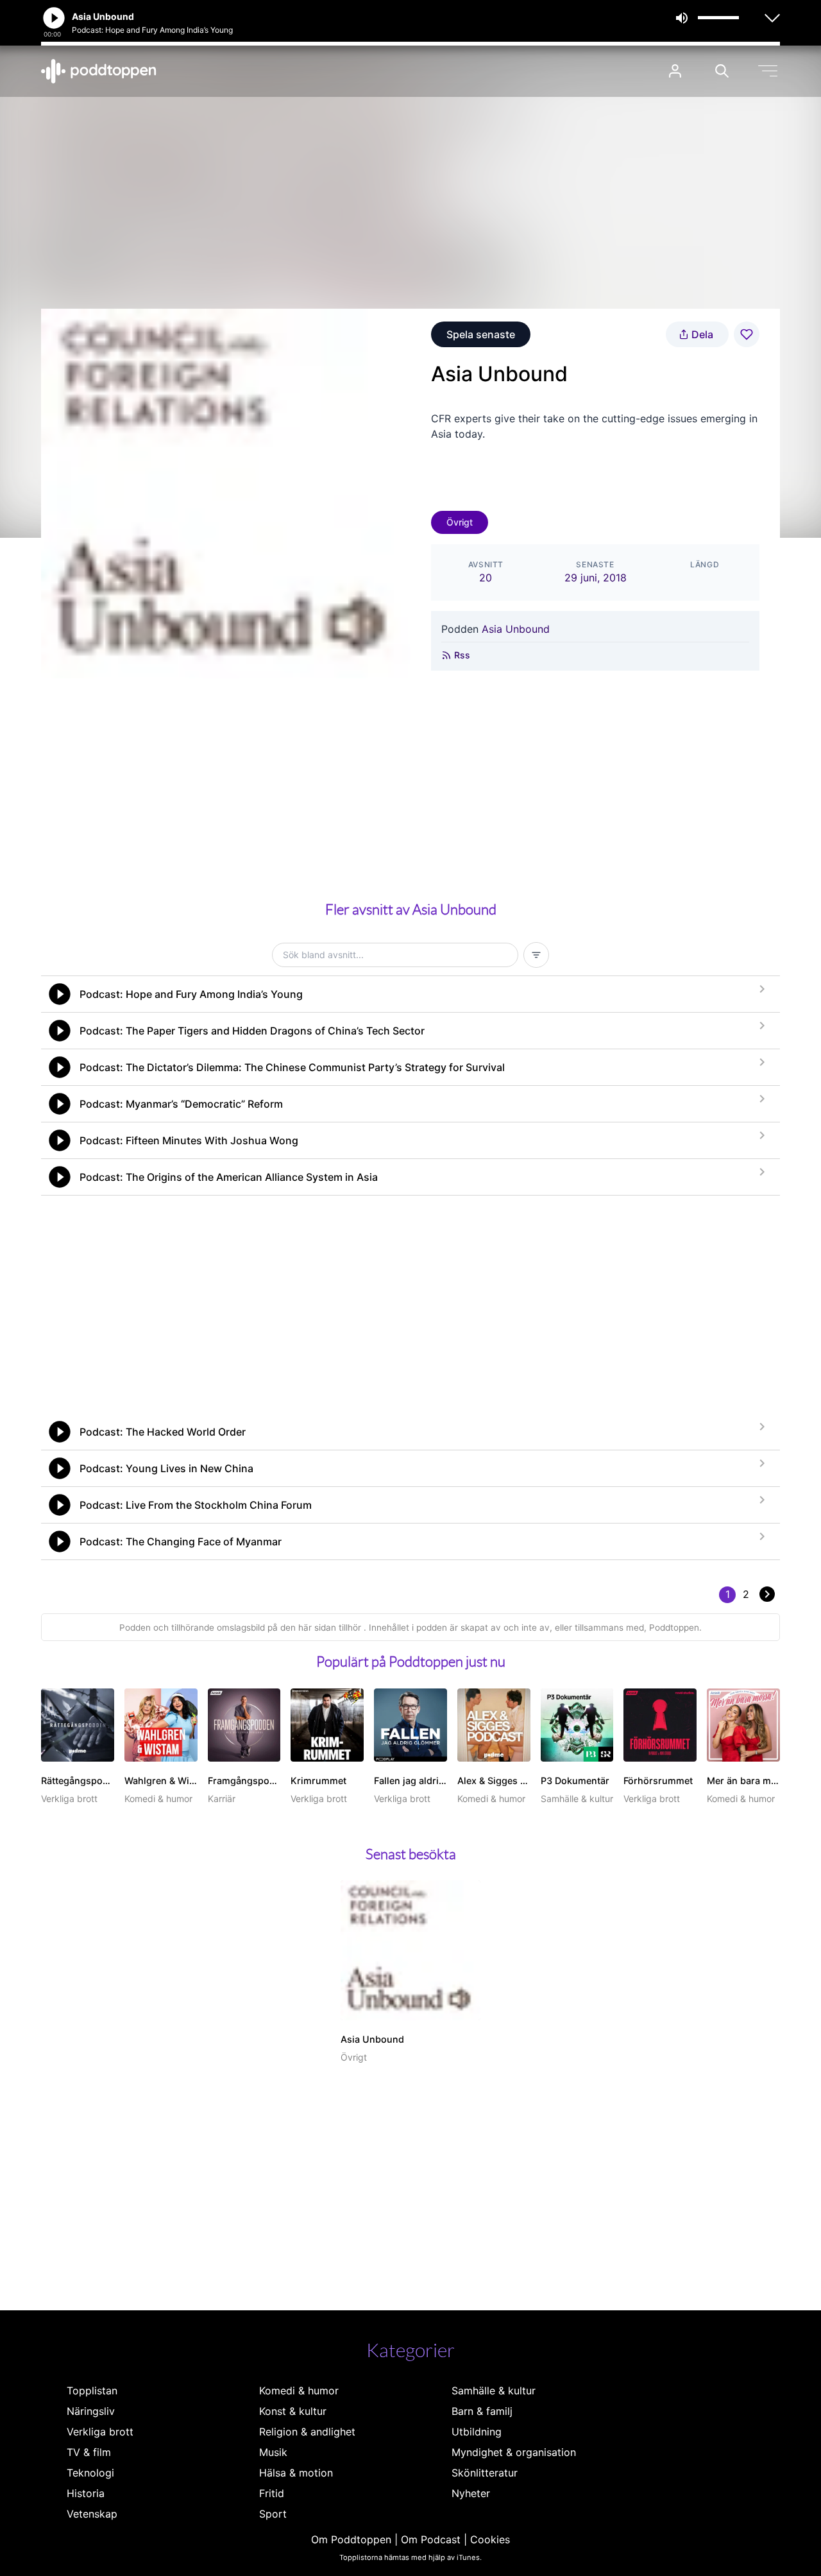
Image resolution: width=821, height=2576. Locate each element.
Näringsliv (91, 2411)
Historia (86, 2493)
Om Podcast (431, 2539)
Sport (273, 2514)
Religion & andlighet (307, 2432)
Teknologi (90, 2473)
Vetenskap (92, 2514)
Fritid (272, 2493)
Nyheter (471, 2493)
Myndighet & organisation (514, 2452)
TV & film (89, 2452)
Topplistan (92, 2391)
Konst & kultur (293, 2411)
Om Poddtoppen (351, 2539)
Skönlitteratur (485, 2473)
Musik (273, 2452)
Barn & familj (482, 2411)
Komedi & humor (299, 2391)
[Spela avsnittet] (60, 994)
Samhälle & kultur (494, 2391)
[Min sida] (675, 71)
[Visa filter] (536, 955)
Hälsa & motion (296, 2473)
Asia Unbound (516, 629)
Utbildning (477, 2432)
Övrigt (460, 522)
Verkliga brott (100, 2432)
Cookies (490, 2539)
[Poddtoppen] (99, 71)
